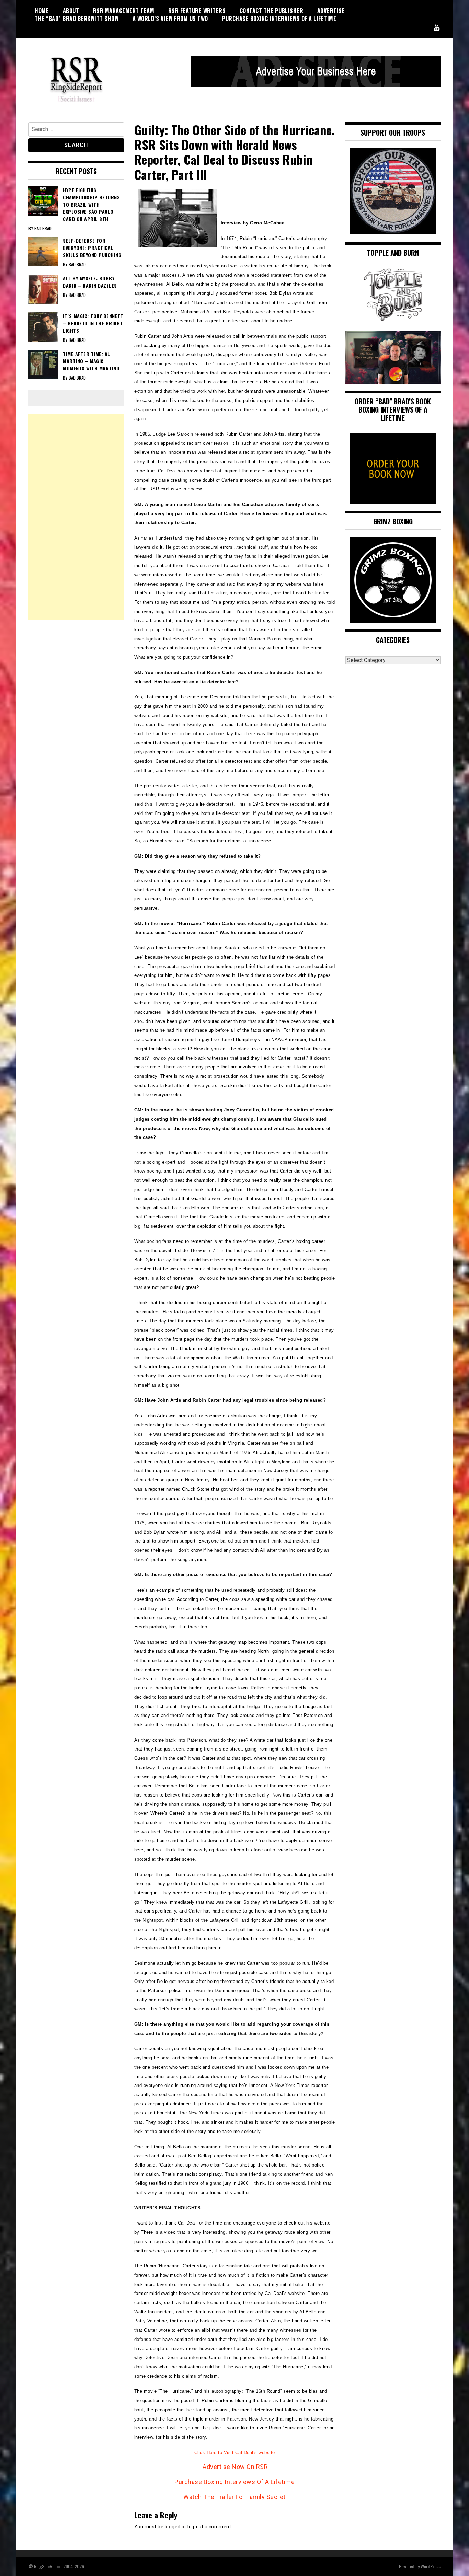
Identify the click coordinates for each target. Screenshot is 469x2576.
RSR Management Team (124, 11)
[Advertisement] (76, 517)
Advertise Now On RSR (235, 2467)
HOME (42, 11)
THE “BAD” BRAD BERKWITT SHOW (77, 19)
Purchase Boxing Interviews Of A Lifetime (279, 19)
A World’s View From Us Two (170, 19)
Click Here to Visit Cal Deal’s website (235, 2453)
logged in (175, 2527)
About (71, 11)
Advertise (331, 11)
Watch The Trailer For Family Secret (235, 2497)
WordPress (431, 2566)
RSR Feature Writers (197, 11)
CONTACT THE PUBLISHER (272, 11)
